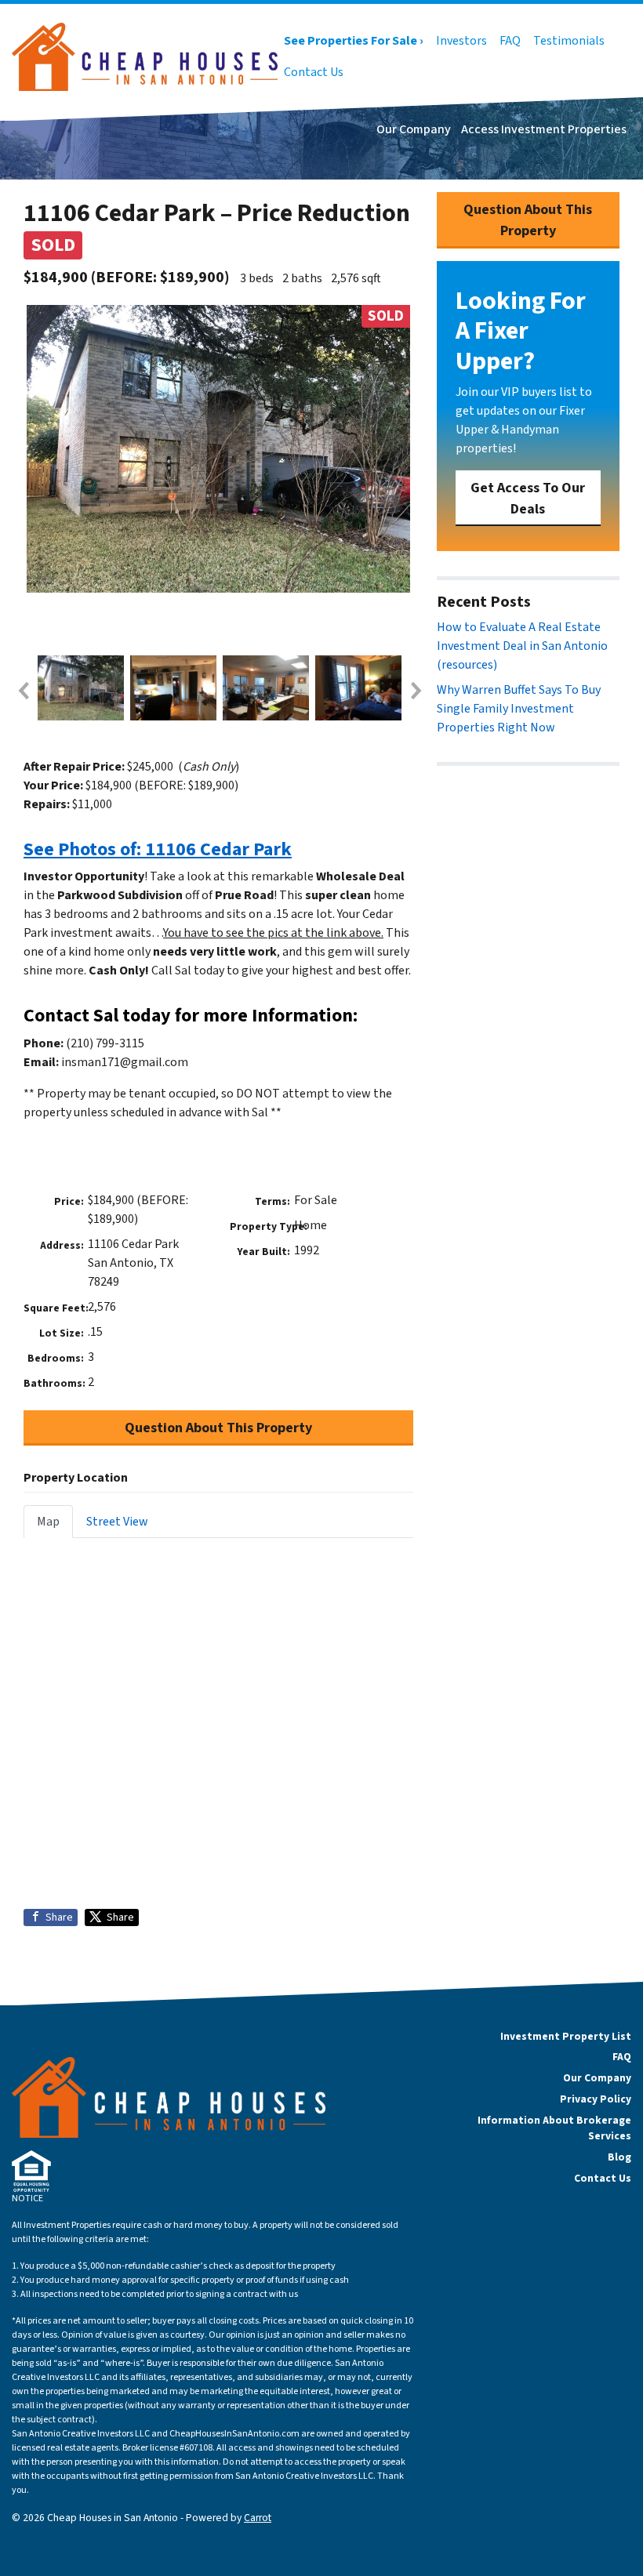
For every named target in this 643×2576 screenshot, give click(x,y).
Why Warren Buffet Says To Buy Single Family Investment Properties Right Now (519, 709)
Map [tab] (48, 1522)
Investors (461, 41)
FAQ (510, 41)
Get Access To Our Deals (528, 499)
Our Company (414, 129)
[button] (23, 691)
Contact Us (314, 72)
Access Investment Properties (544, 129)
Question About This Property (218, 1428)
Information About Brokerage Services (554, 2128)
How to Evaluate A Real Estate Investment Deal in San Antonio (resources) (522, 646)
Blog (619, 2157)
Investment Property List (566, 2036)
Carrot (258, 2518)
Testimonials (569, 41)
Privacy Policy (596, 2099)
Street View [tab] (117, 1522)
